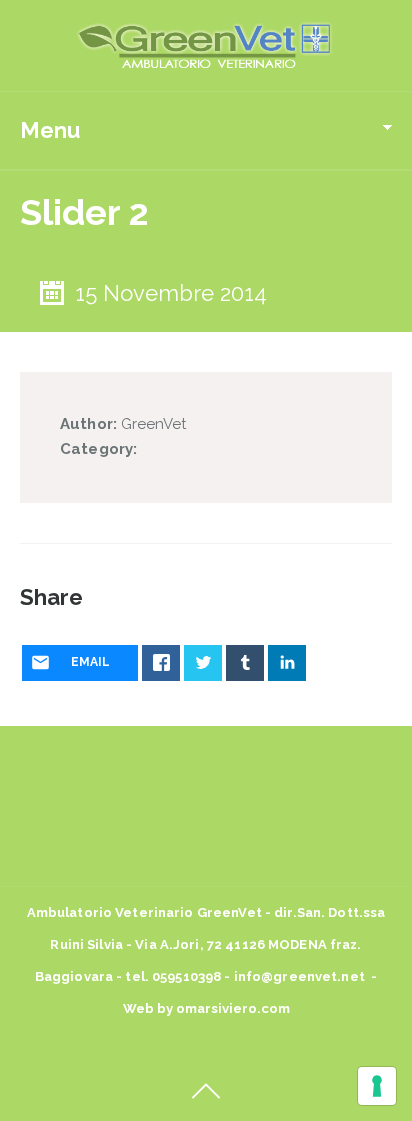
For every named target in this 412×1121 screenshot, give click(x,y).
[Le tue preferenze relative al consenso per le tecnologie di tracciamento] (377, 1086)
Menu (50, 130)
